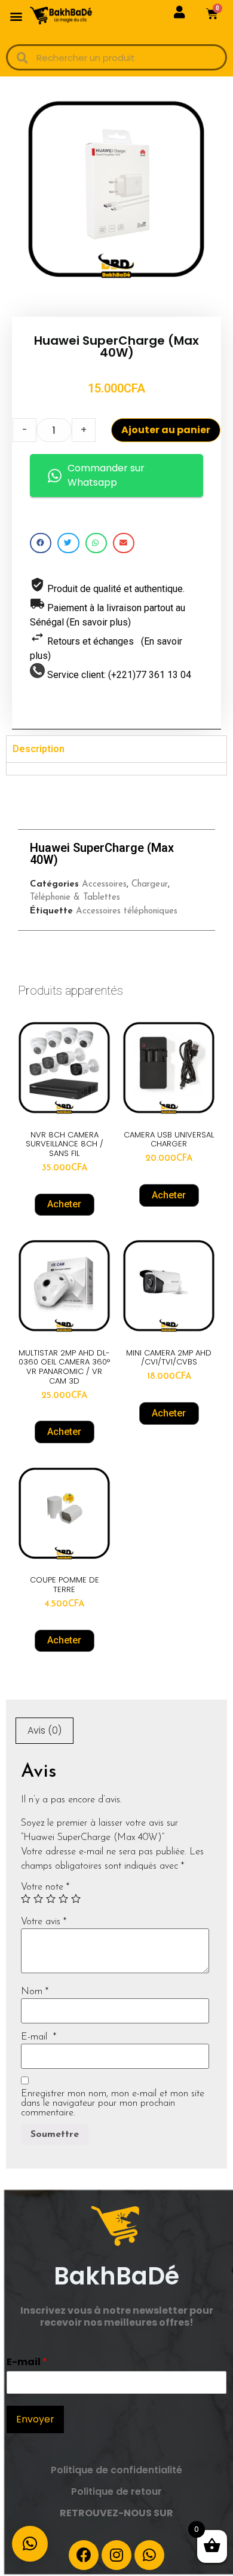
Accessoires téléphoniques (127, 911)
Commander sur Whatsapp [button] (106, 475)
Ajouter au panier (166, 430)
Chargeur (150, 884)
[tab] (45, 1731)
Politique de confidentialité (116, 2470)
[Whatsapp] (149, 2555)
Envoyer (35, 2419)
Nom (35, 1992)
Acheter (64, 1204)
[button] (16, 16)
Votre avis (44, 1922)
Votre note (45, 1887)
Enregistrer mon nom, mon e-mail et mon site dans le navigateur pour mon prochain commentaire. (113, 2103)
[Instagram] (116, 2555)
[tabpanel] (116, 769)
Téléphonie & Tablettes (75, 898)
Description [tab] (39, 749)
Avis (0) (45, 1730)
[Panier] (212, 14)
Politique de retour (116, 2491)
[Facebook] (84, 2555)
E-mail (39, 2037)
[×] (30, 2544)
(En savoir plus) (99, 622)
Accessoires (104, 884)
